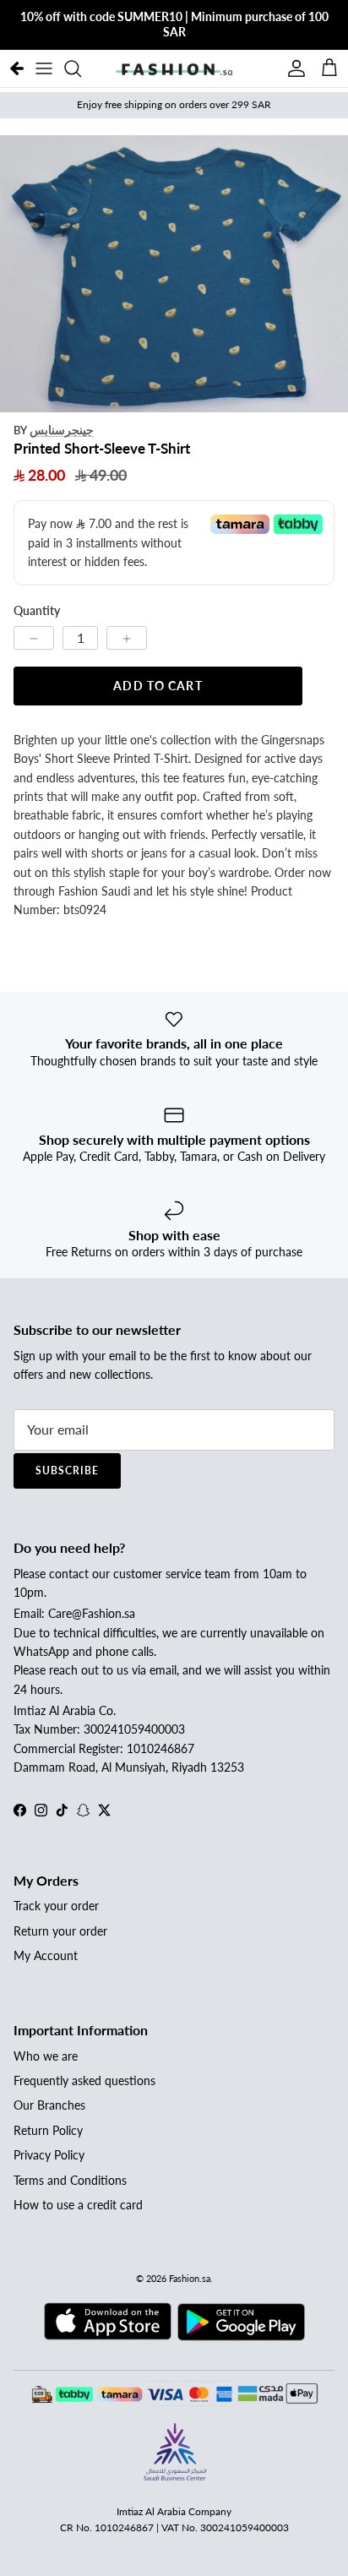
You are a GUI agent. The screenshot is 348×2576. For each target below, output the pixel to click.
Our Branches (49, 2105)
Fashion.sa (190, 2278)
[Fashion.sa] (174, 68)
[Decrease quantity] (34, 638)
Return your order (60, 1931)
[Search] (81, 68)
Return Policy (48, 2130)
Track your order (56, 1906)
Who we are (46, 2056)
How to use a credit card (78, 2205)
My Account (46, 1955)
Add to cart (158, 686)
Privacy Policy (49, 2155)
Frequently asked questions (84, 2080)
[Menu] (44, 68)
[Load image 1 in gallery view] (174, 274)
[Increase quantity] (127, 638)
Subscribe (67, 1470)
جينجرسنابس (62, 430)
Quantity (37, 610)
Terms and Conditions (70, 2180)
